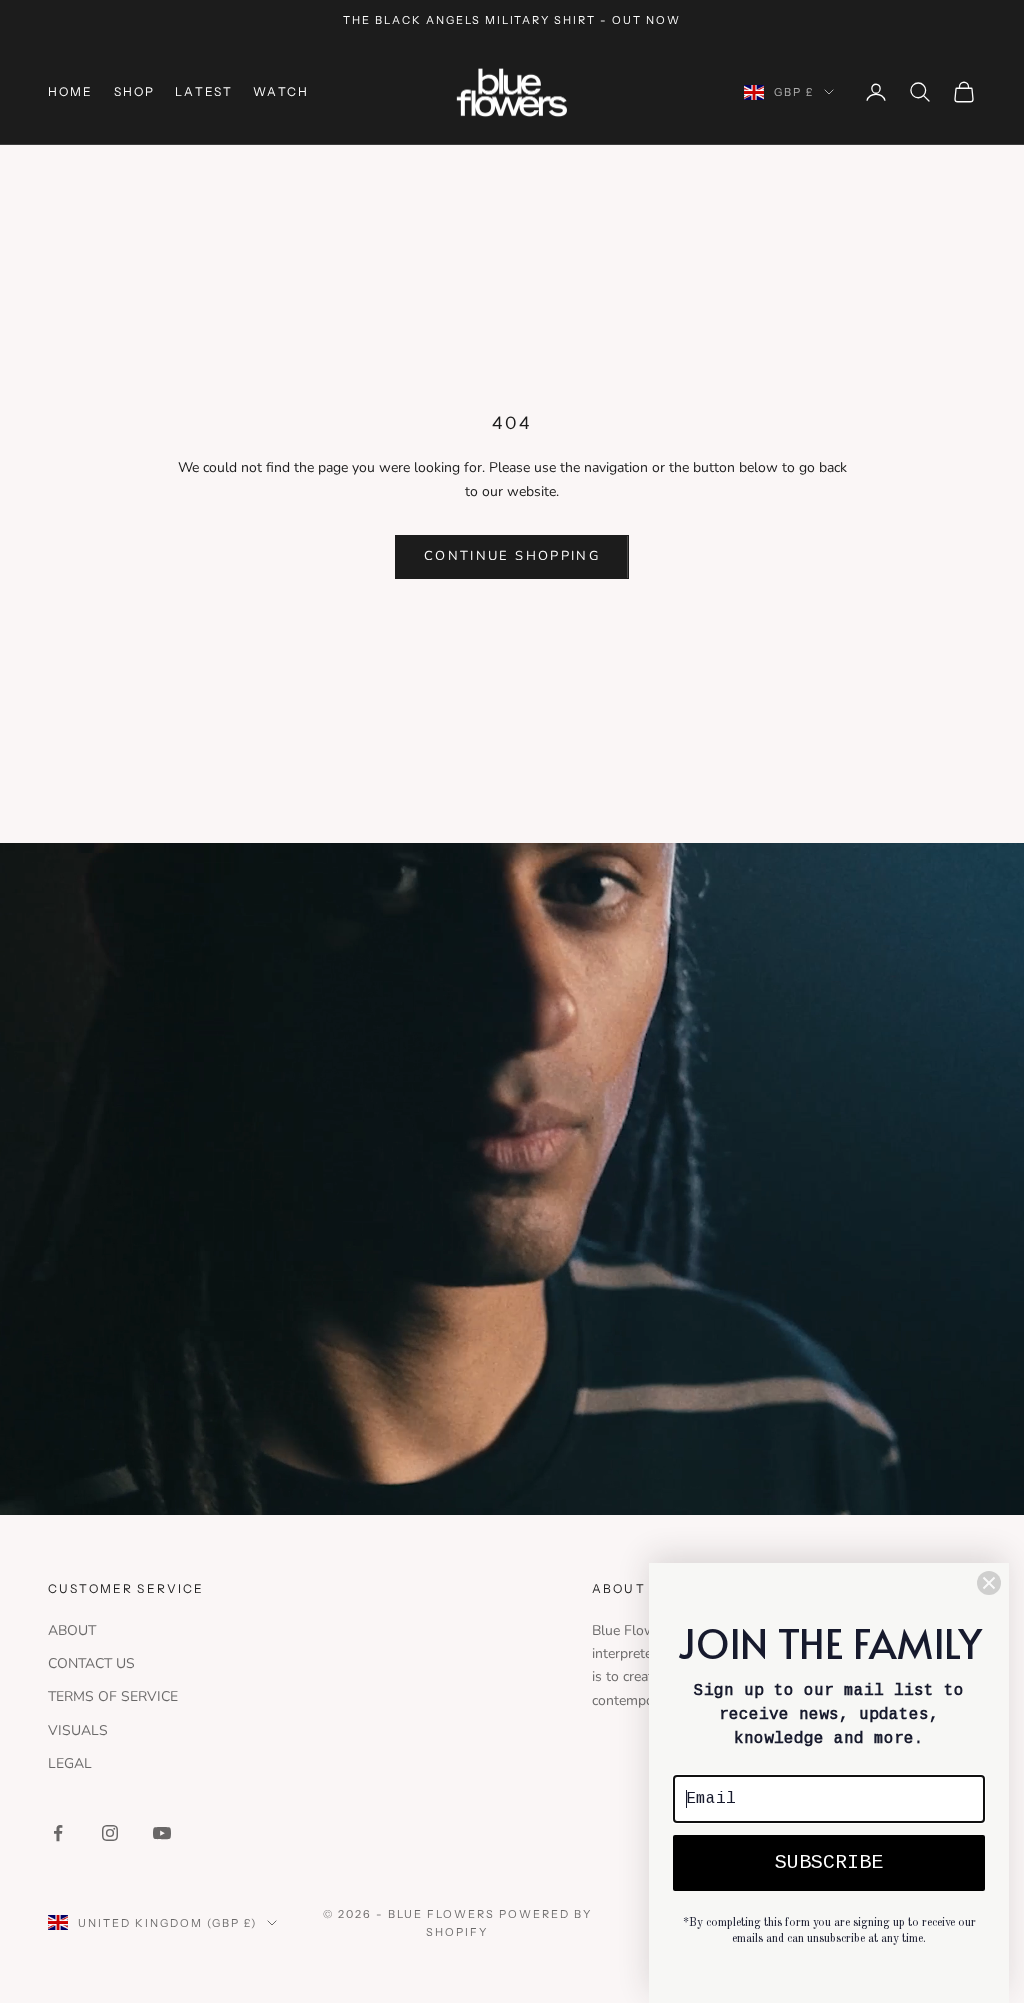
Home (71, 91)
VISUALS (78, 1730)
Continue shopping (512, 556)
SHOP (135, 91)
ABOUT (72, 1630)
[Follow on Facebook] (58, 1833)
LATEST (204, 91)
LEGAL (70, 1763)
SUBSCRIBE (829, 1862)
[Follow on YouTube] (162, 1833)
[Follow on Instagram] (110, 1833)
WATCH (281, 91)
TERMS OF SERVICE (113, 1696)
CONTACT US (91, 1663)
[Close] (989, 1583)
